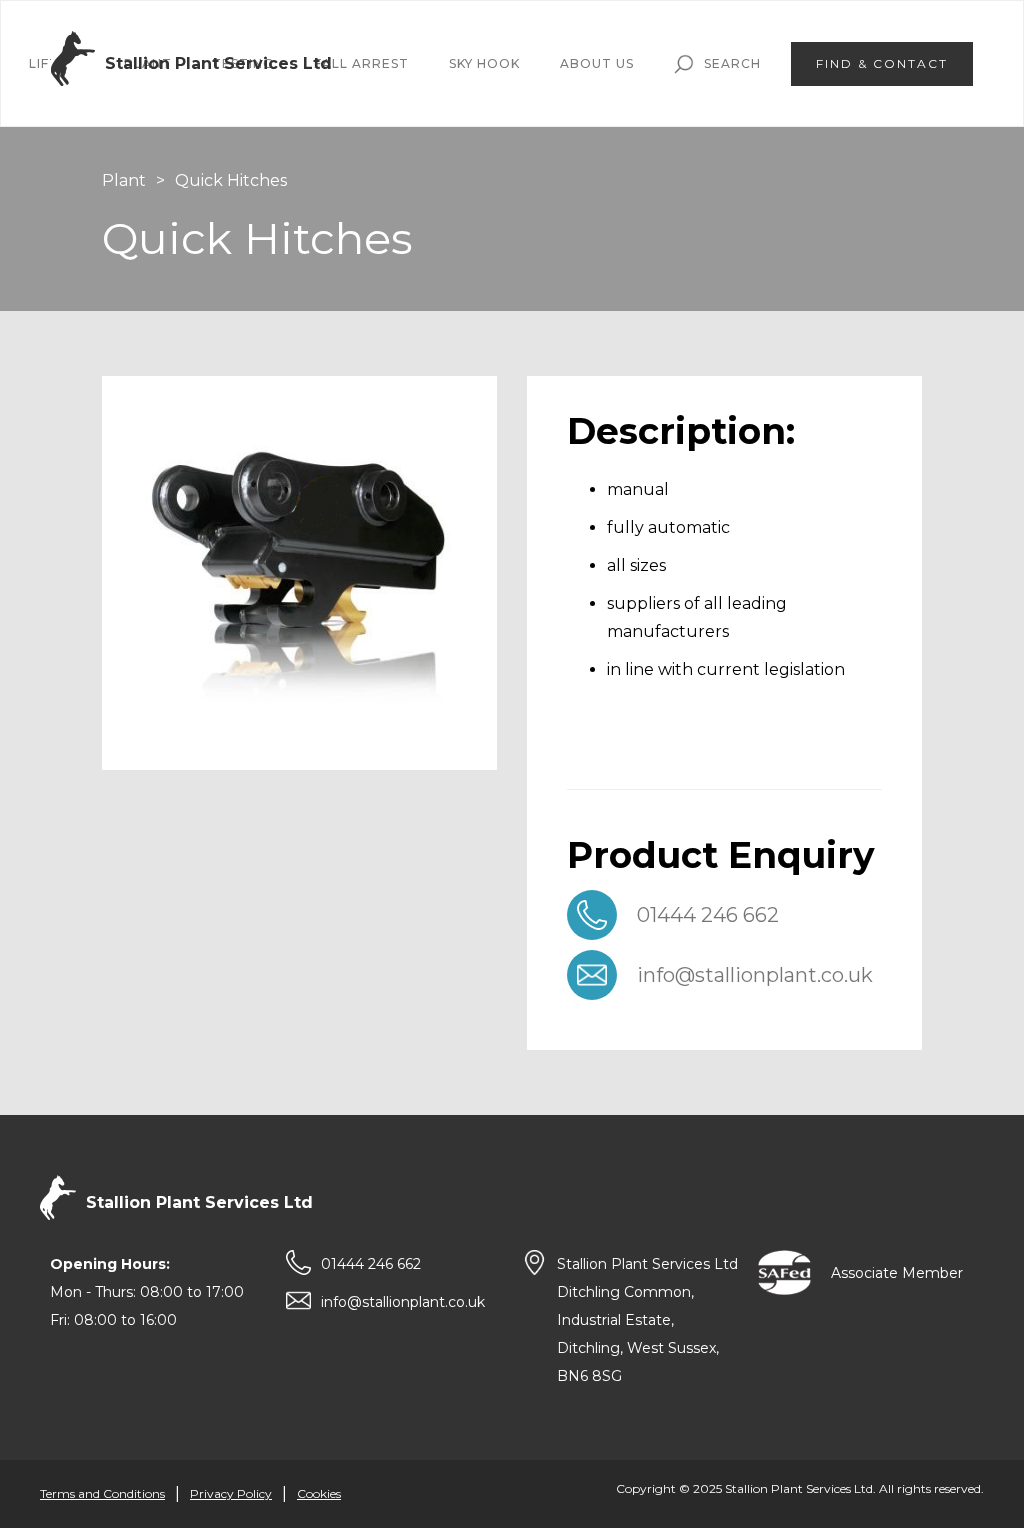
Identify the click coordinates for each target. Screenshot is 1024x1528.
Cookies (319, 1493)
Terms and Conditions (102, 1493)
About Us (597, 63)
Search (732, 63)
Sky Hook (484, 63)
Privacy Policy (231, 1493)
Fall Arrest (361, 63)
